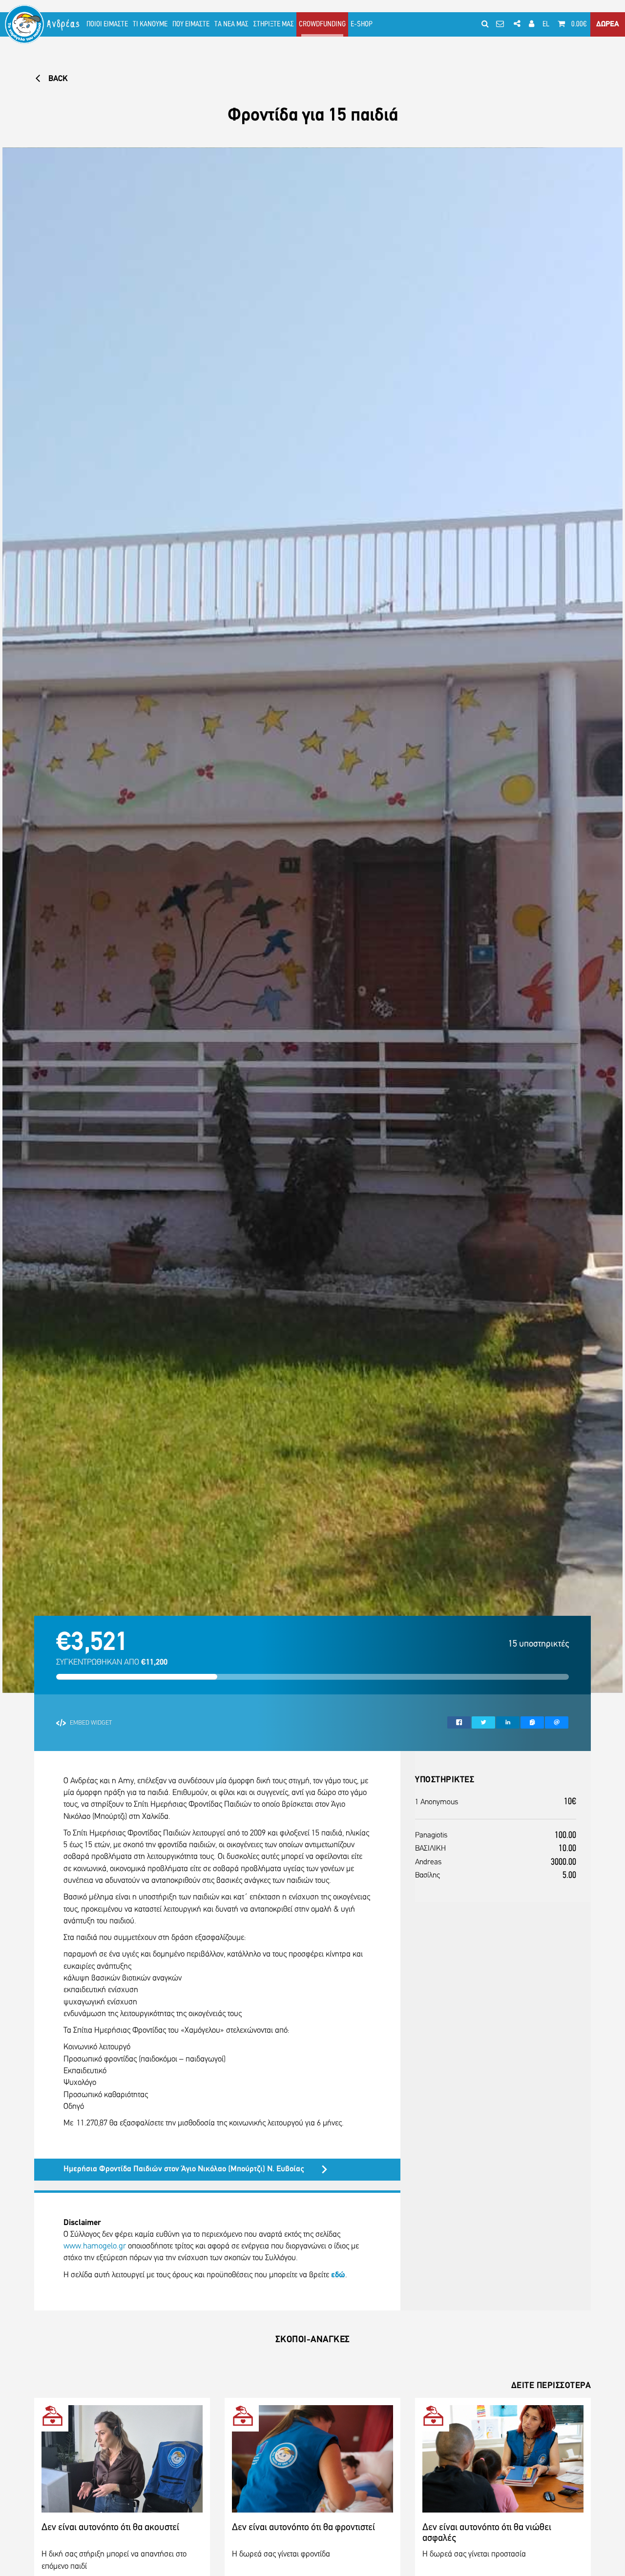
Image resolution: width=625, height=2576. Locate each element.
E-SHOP (362, 24)
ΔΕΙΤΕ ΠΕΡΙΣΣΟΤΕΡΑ (551, 2386)
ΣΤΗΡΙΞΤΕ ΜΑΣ (274, 24)
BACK (57, 79)
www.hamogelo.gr (95, 2246)
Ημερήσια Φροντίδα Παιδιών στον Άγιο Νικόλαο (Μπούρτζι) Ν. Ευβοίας (184, 2169)
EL (546, 24)
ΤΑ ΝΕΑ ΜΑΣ (231, 24)
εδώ (338, 2275)
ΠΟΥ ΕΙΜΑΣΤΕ (191, 24)
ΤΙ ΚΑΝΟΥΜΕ (150, 24)
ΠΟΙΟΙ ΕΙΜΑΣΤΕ (107, 24)
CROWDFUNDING (322, 24)
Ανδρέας (64, 24)
